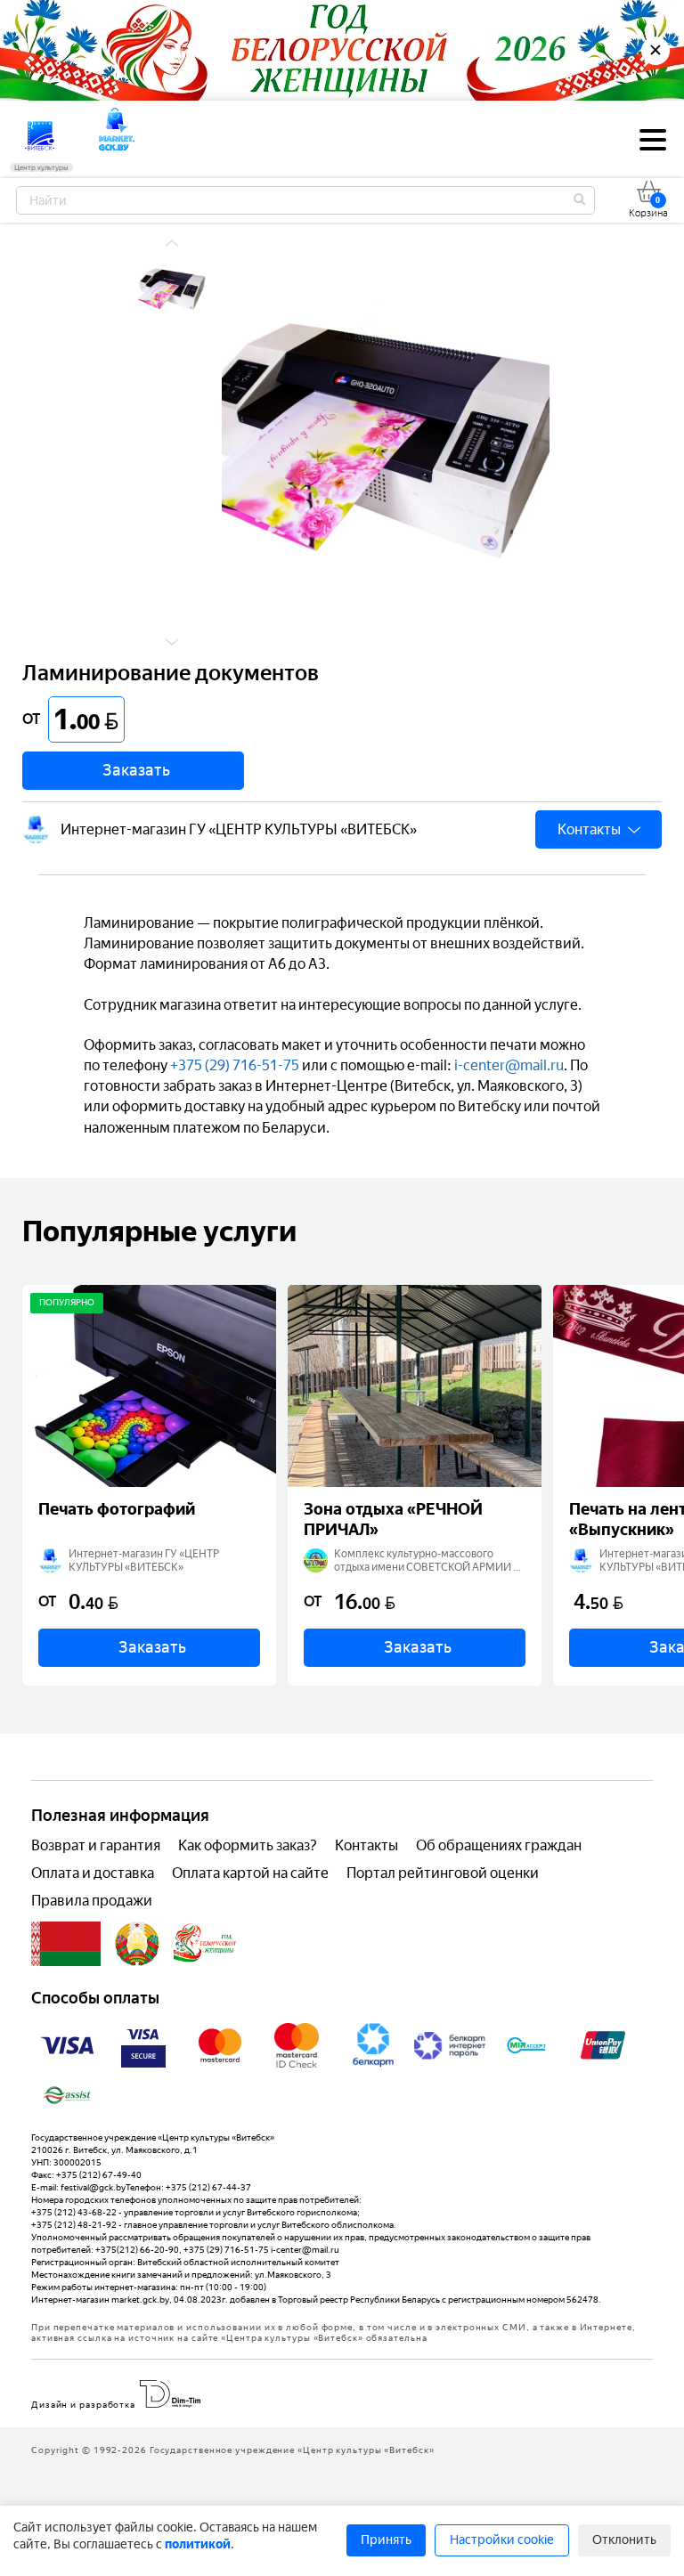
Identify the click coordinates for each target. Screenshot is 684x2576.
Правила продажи (92, 1901)
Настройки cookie (502, 2540)
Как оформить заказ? (248, 1845)
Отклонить (624, 2540)
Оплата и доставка (93, 1873)
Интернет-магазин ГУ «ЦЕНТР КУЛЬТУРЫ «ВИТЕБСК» (239, 829)
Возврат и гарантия (96, 1845)
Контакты (366, 1845)
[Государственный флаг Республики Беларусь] (66, 1944)
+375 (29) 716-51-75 (235, 1065)
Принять (386, 2540)
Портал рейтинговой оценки (443, 1873)
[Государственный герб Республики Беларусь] (137, 1944)
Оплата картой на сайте (250, 1873)
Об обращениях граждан (499, 1845)
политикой (198, 2544)
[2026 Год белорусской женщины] (205, 1944)
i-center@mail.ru (509, 1065)
